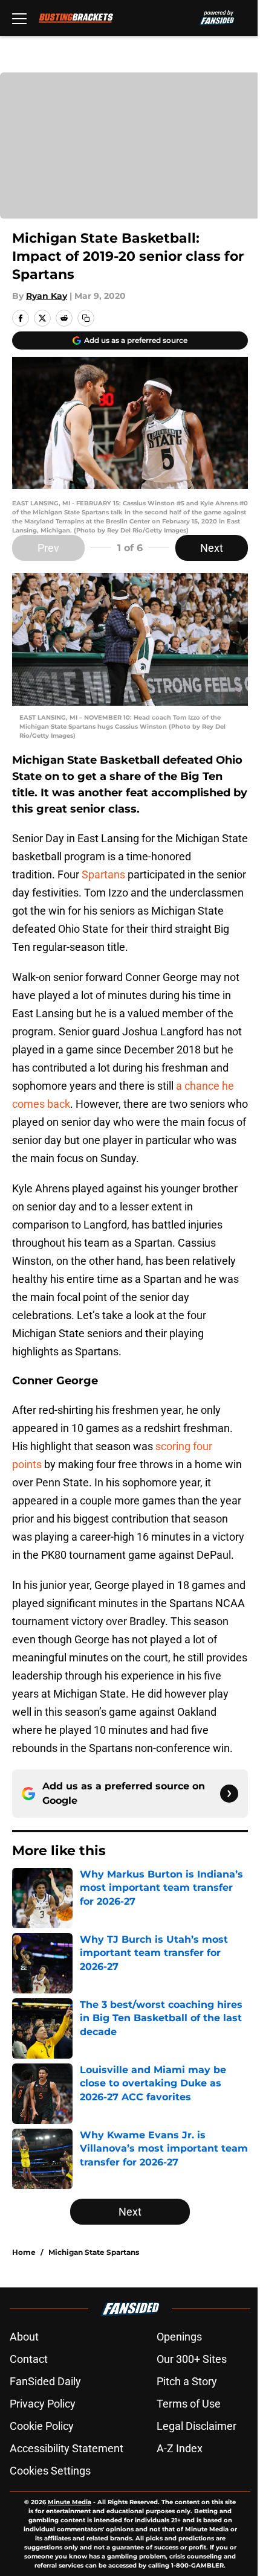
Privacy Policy (43, 2404)
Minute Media (70, 2502)
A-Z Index (180, 2448)
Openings (179, 2337)
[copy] (86, 318)
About (24, 2337)
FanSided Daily (45, 2381)
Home (24, 2252)
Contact (29, 2359)
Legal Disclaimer (197, 2426)
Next (212, 548)
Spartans (103, 874)
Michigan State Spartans (94, 2252)
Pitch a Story (187, 2381)
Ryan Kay (47, 296)
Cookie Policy (42, 2426)
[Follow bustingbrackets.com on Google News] (229, 1794)
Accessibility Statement (67, 2448)
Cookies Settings (50, 2471)
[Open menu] (19, 18)
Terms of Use (189, 2404)
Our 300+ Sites (192, 2359)
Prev (48, 548)
